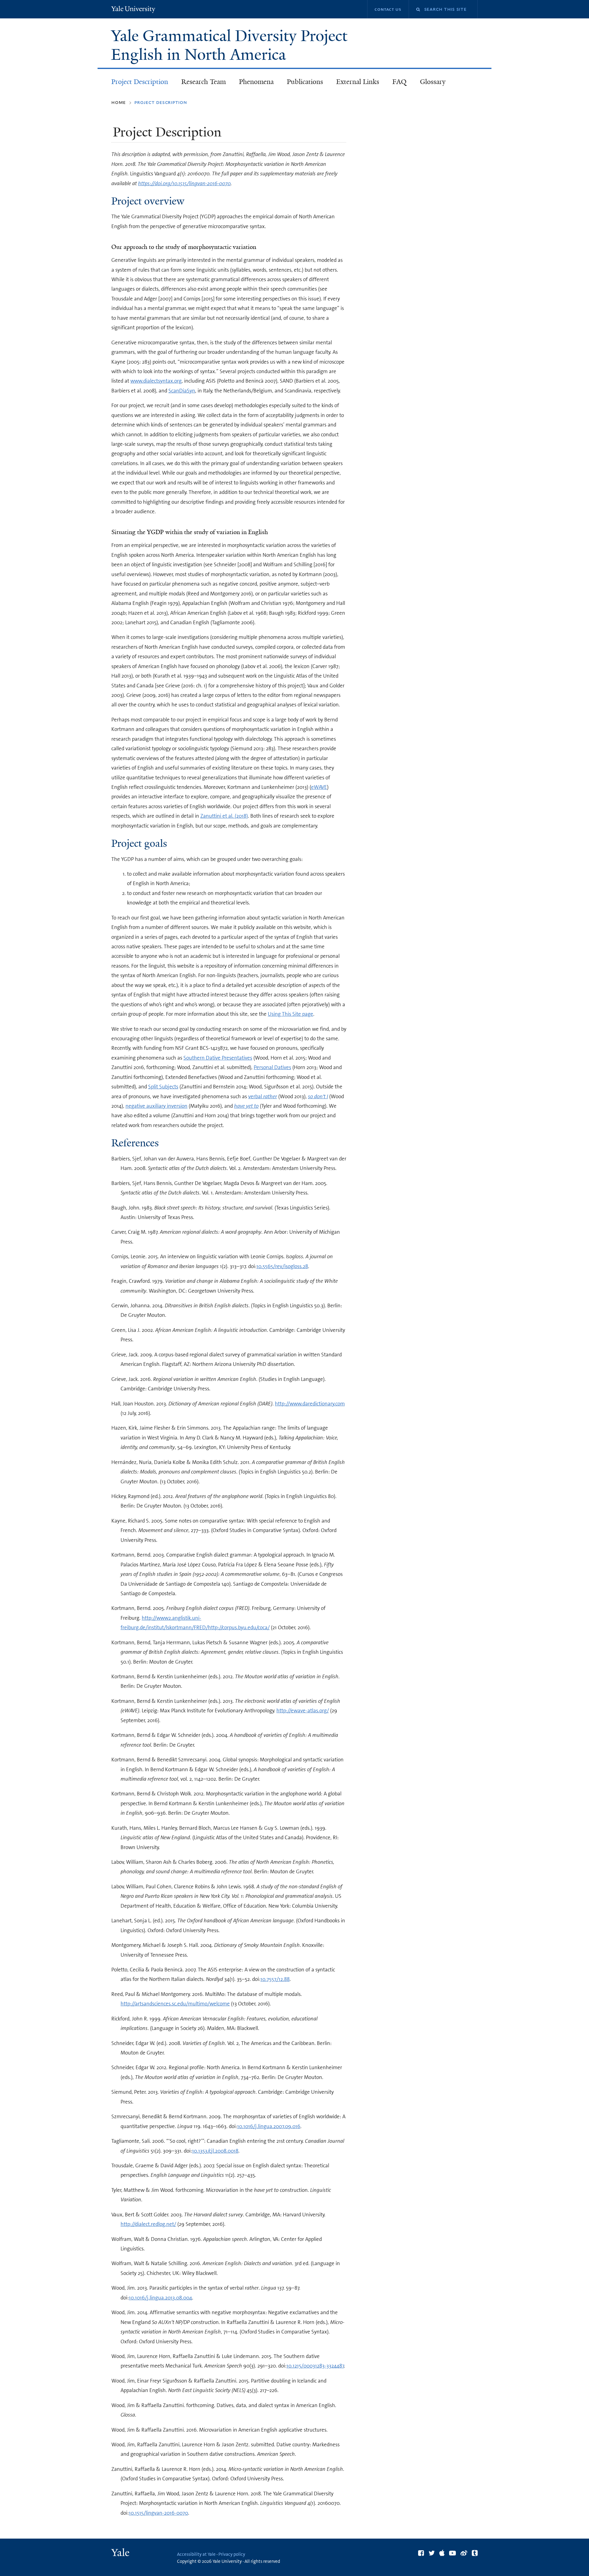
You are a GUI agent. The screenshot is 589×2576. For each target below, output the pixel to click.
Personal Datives (272, 1067)
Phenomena (256, 82)
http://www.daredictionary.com (310, 1404)
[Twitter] (432, 2553)
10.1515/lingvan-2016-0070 (158, 2513)
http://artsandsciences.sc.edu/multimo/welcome (175, 2004)
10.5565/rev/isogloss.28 (282, 1266)
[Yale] (121, 2553)
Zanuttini (211, 816)
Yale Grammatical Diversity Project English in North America (229, 45)
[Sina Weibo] (464, 2553)
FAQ (399, 82)
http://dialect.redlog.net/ (148, 2224)
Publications (305, 82)
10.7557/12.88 (275, 1979)
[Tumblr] (475, 2553)
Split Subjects (163, 1087)
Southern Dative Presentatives (218, 1058)
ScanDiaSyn (182, 391)
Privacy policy (232, 2554)
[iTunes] (442, 2553)
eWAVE (319, 787)
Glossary (433, 82)
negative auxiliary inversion (156, 1106)
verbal (263, 1096)
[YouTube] (452, 2553)
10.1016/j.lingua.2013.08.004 (160, 2298)
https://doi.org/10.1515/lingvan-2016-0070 (184, 183)
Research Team (204, 82)
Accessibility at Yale (196, 2554)
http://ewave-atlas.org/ (303, 1710)
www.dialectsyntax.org (156, 381)
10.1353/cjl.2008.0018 (215, 2151)
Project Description (140, 82)
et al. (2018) (235, 816)
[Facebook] (421, 2553)
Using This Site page (291, 1014)
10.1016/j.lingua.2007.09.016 (269, 2126)
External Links (358, 82)
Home (119, 102)
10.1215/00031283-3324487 (315, 2366)
